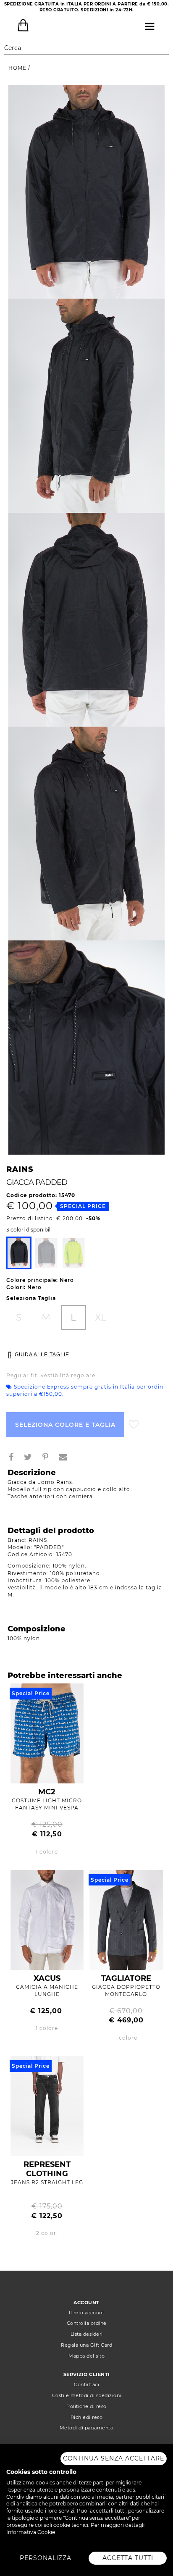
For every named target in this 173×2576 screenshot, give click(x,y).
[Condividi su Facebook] (14, 1458)
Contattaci (86, 2384)
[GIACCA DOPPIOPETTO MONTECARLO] (126, 1919)
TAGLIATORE (126, 1978)
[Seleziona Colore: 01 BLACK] (19, 1253)
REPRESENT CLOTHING (47, 2169)
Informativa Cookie (31, 2532)
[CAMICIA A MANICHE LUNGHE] (47, 1919)
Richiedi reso (87, 2417)
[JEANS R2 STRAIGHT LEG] (47, 2106)
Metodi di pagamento (87, 2428)
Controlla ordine (87, 2323)
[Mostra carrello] (23, 25)
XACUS (47, 1978)
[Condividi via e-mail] (66, 1458)
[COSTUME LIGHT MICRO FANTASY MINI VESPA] (47, 1733)
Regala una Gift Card (86, 2345)
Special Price (83, 1206)
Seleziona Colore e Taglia (65, 1425)
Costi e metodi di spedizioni (87, 2395)
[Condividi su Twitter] (31, 1458)
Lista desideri (87, 2334)
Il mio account (86, 2313)
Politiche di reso (86, 2406)
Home (18, 68)
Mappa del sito (86, 2356)
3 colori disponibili (29, 1230)
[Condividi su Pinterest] (49, 1458)
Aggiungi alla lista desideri (134, 1425)
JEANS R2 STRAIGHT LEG (47, 2182)
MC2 (47, 1792)
